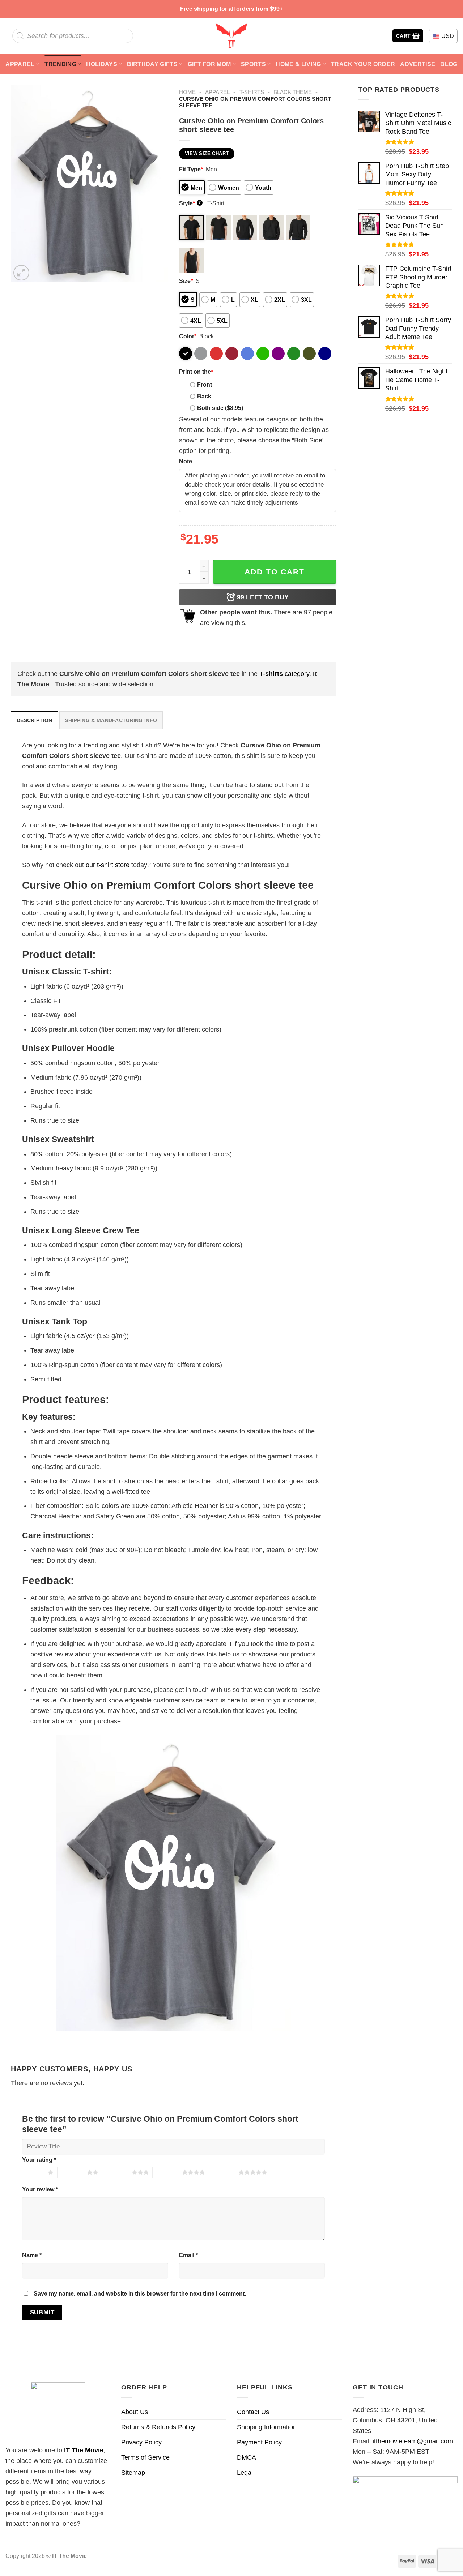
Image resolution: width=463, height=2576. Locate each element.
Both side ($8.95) (220, 408)
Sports (253, 64)
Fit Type (191, 169)
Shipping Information (267, 2427)
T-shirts (252, 92)
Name (32, 2255)
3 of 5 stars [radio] (117, 2172)
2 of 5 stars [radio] (72, 2172)
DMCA (247, 2457)
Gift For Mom (209, 64)
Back (204, 396)
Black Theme (293, 92)
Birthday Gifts (152, 64)
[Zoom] (21, 273)
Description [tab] (34, 720)
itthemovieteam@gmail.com (413, 2441)
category (284, 674)
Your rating (39, 2160)
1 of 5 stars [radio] (33, 2172)
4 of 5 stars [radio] (167, 2172)
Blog (449, 64)
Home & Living (298, 64)
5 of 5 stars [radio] (224, 2172)
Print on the (196, 372)
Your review (40, 2189)
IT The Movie (84, 2450)
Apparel (20, 64)
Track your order (363, 64)
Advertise (418, 64)
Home (187, 92)
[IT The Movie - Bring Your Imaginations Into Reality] (231, 36)
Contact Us (253, 2412)
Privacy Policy (141, 2442)
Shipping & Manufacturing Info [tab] (111, 720)
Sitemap (133, 2473)
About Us (135, 2412)
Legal (245, 2473)
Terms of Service (145, 2457)
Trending (60, 64)
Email (188, 2255)
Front (205, 385)
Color (188, 336)
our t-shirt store (108, 865)
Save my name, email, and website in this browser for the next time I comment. (140, 2293)
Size (186, 281)
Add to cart (275, 572)
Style (190, 203)
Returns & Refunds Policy (158, 2427)
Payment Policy (259, 2442)
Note (186, 461)
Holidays (102, 64)
